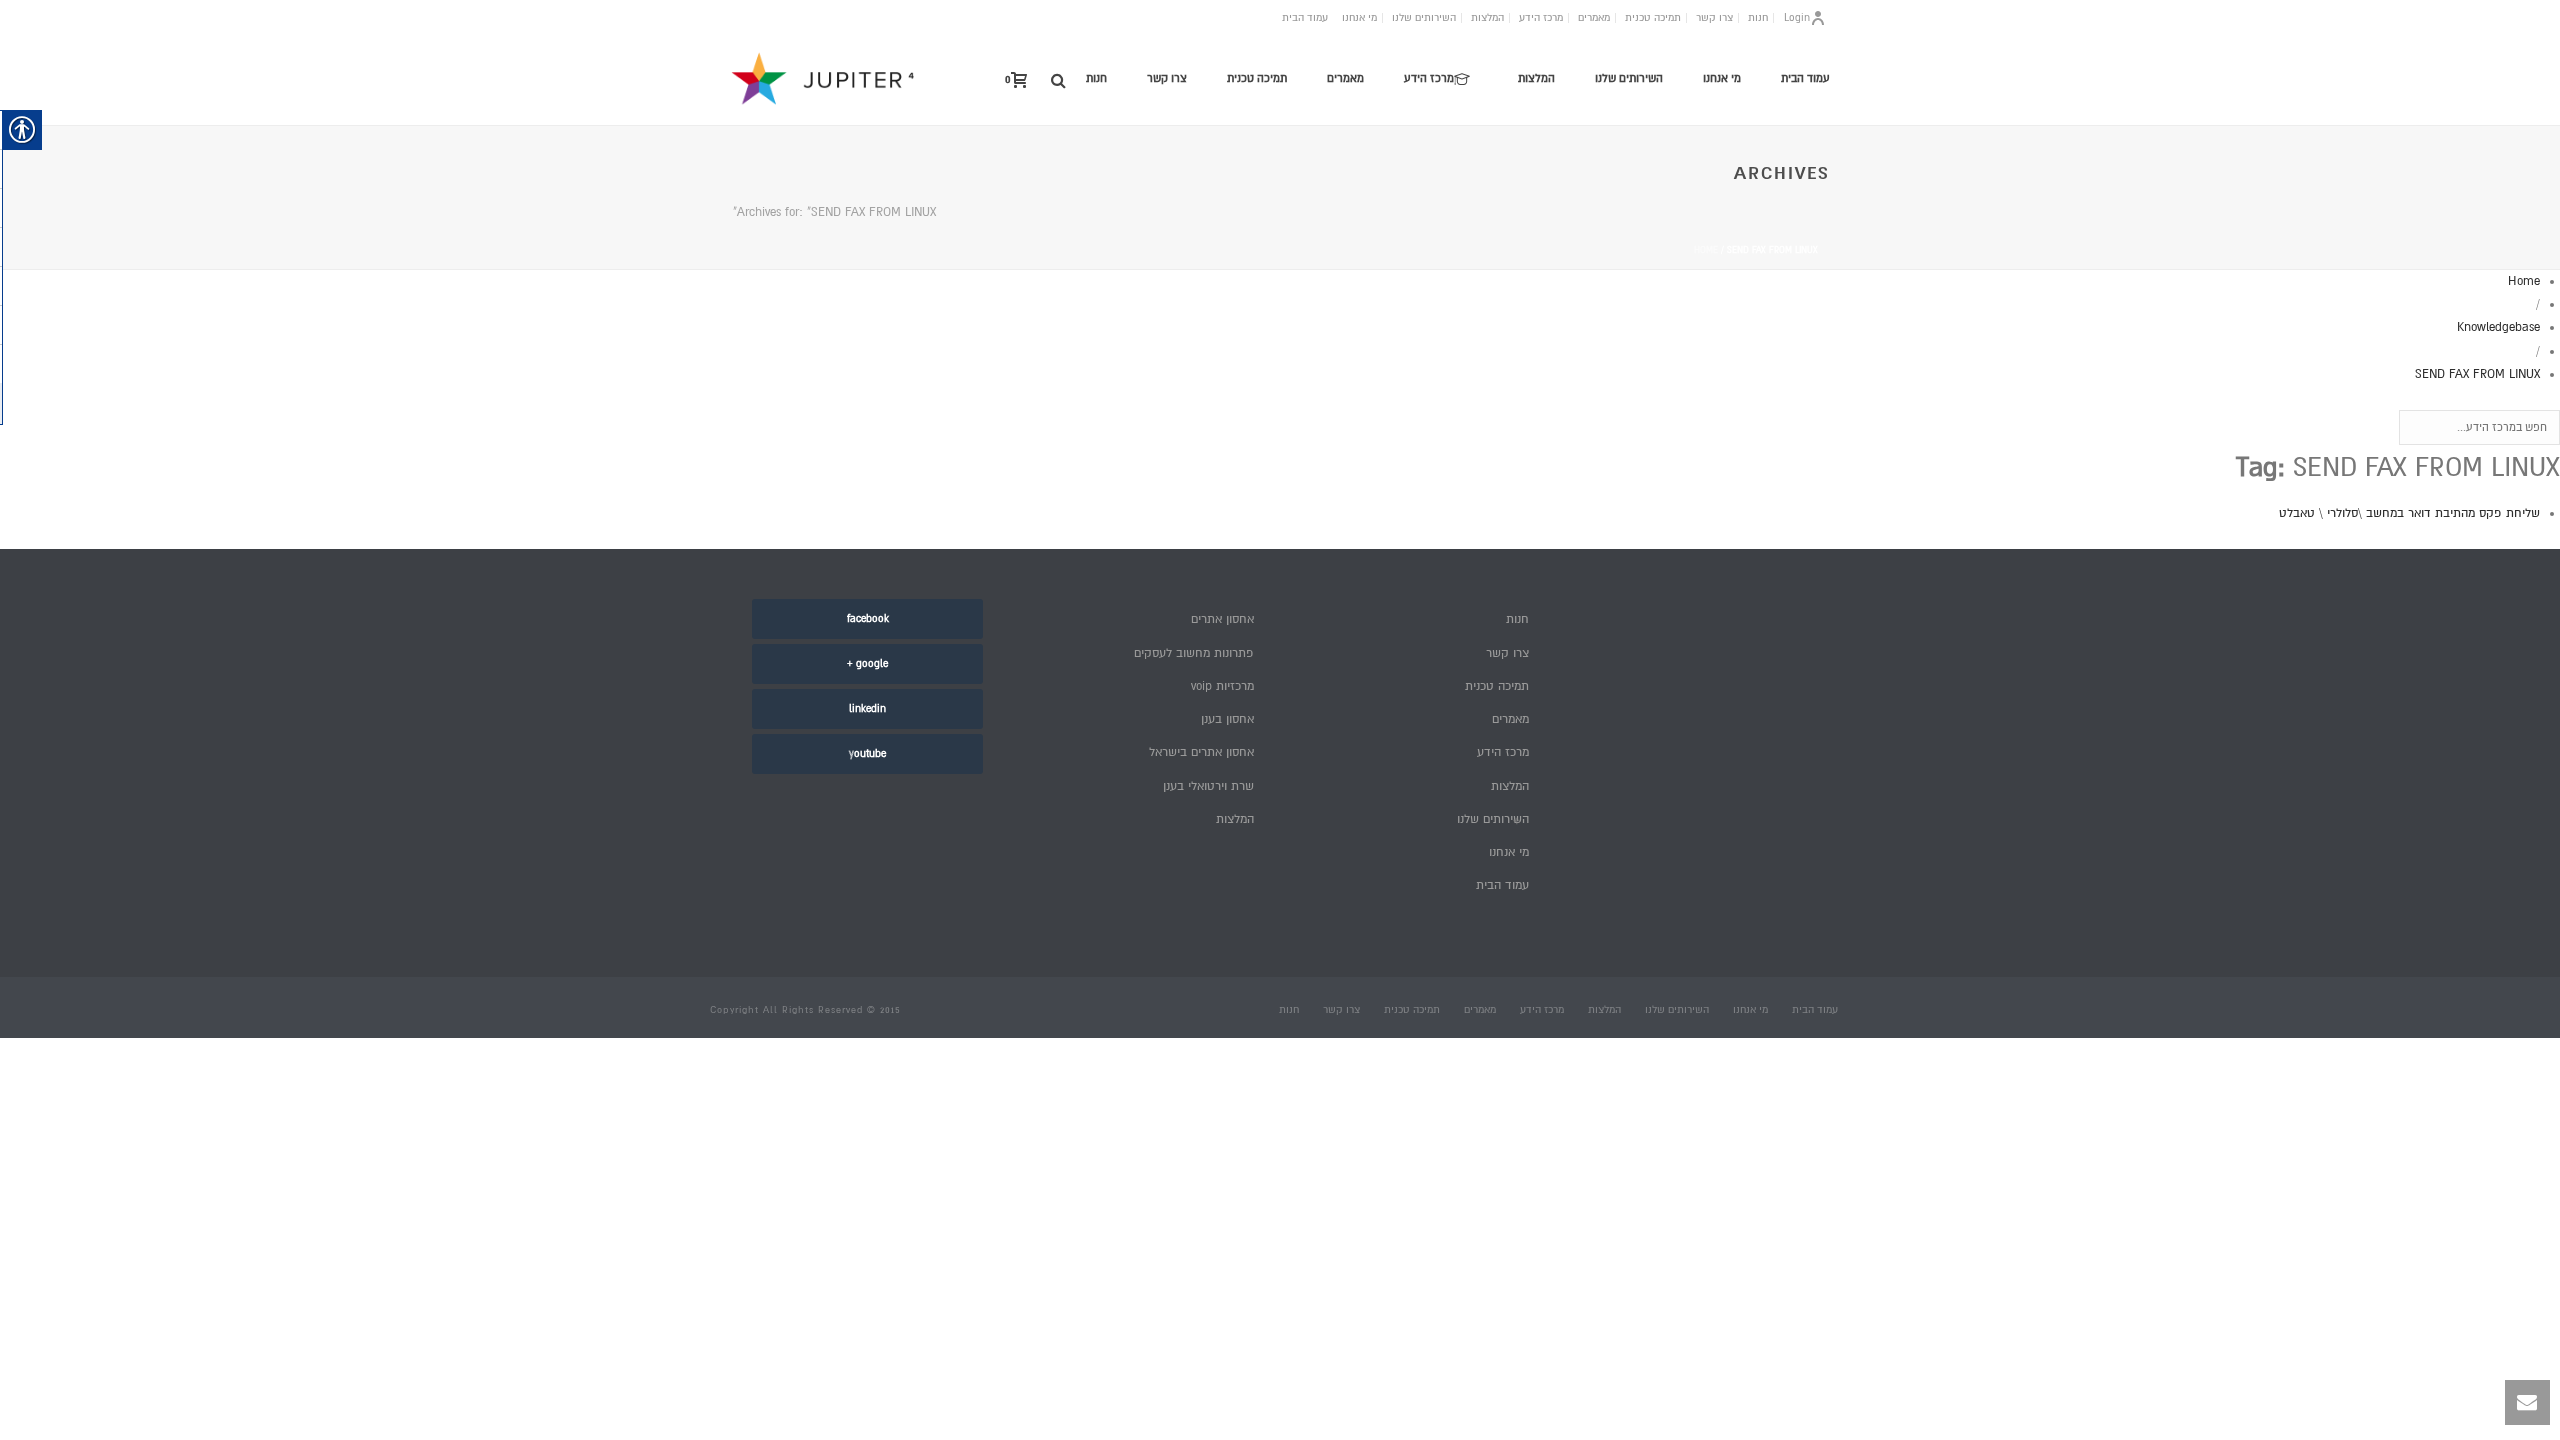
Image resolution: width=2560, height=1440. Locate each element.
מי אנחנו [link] (1359, 18)
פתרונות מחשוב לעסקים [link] (1194, 653)
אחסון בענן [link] (1227, 719)
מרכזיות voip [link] (1222, 686)
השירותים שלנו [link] (1424, 18)
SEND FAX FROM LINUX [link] (2477, 374)
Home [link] (1706, 250)
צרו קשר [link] (1714, 18)
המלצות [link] (1487, 18)
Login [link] (1797, 17)
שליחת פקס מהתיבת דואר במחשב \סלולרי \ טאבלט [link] (2409, 513)
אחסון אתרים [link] (1222, 619)
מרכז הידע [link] (1541, 18)
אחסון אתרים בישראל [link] (1201, 752)
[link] (1058, 80)
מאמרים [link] (1594, 18)
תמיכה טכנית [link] (1653, 18)
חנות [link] (1758, 18)
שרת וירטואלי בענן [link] (1208, 786)
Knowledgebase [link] (2498, 327)
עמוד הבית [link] (1305, 18)
